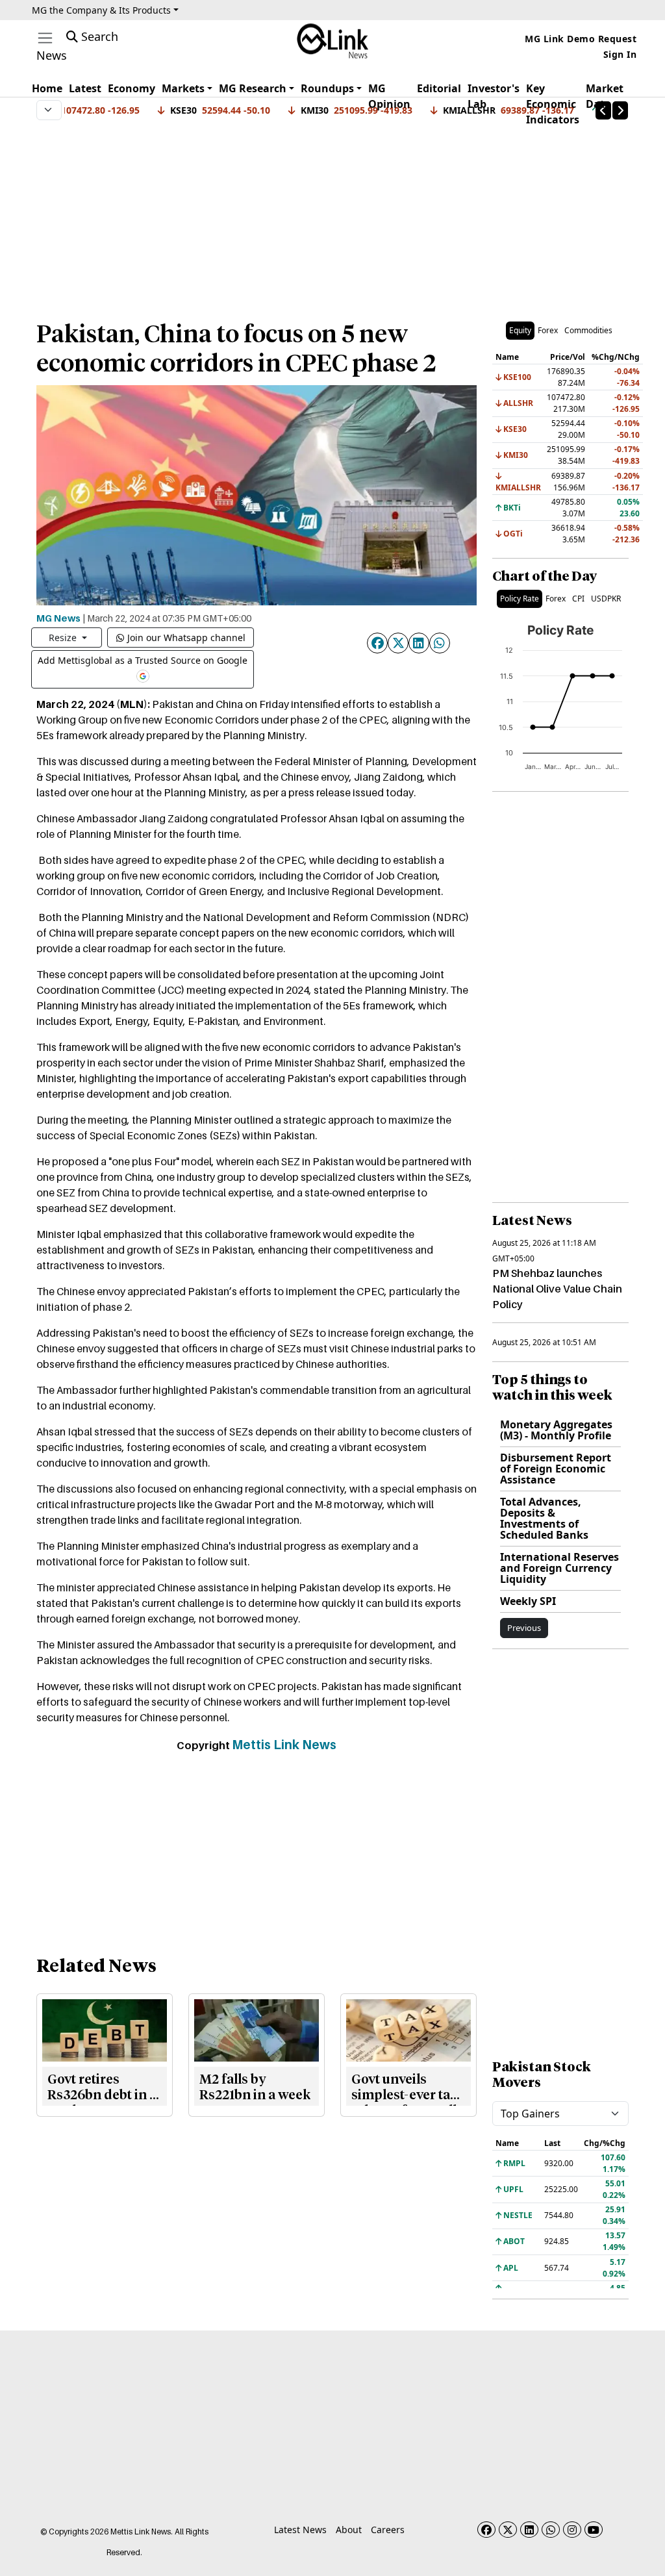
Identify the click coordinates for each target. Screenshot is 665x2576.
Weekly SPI (528, 1601)
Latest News (300, 2530)
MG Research (253, 88)
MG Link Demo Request (581, 39)
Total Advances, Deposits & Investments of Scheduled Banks (544, 1518)
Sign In (620, 54)
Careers (388, 2530)
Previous (524, 1628)
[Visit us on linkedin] (529, 2530)
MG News (58, 618)
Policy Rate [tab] (520, 599)
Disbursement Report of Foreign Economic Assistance (556, 1469)
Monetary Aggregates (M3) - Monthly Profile (556, 1430)
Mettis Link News (284, 1745)
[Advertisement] (332, 214)
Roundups (327, 88)
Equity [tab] (520, 330)
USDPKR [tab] (606, 599)
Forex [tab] (548, 330)
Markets (183, 88)
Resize (64, 638)
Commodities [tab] (588, 330)
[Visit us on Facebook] (486, 2530)
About (349, 2530)
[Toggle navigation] (45, 38)
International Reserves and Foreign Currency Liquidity (559, 1568)
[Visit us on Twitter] (508, 2530)
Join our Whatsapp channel (186, 638)
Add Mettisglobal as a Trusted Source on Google (143, 660)
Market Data (605, 96)
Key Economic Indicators (553, 104)
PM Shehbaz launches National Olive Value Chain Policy (557, 1289)
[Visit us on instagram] (572, 2530)
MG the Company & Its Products (101, 10)
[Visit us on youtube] (594, 2530)
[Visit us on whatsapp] (551, 2530)
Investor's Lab (494, 96)
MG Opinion (389, 96)
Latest (85, 88)
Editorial (439, 88)
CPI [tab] (578, 599)
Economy (132, 88)
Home (47, 88)
